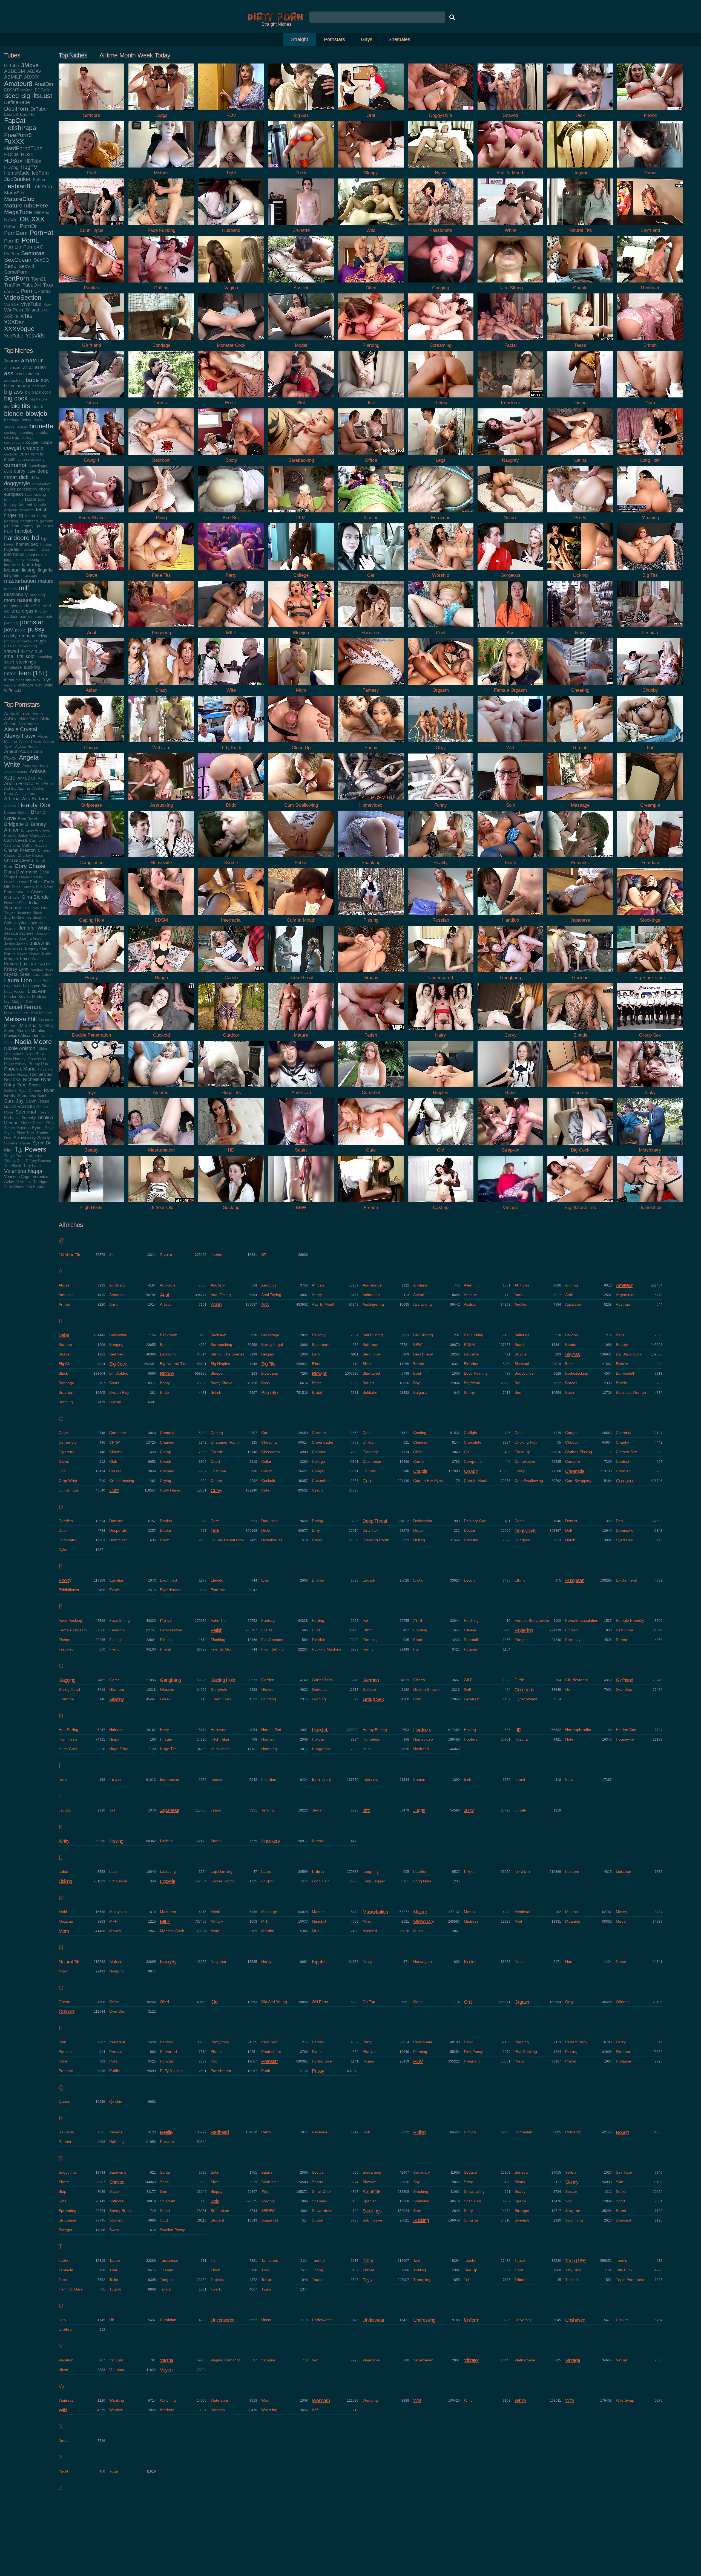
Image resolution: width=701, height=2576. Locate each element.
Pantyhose (220, 2042)
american (12, 367)
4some (216, 1254)
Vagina (167, 2360)
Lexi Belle (12, 986)
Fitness (166, 1640)
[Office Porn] (371, 456)
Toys (367, 2280)
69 (264, 1255)
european (14, 494)
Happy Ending (375, 1730)
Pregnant (472, 2061)
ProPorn (12, 254)
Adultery (218, 1285)
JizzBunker (17, 179)
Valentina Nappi (23, 1171)
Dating (318, 1521)
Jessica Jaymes (19, 933)
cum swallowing (31, 459)
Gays (367, 39)
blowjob (36, 413)
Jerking (268, 1810)
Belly (316, 1354)
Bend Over (372, 1354)
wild (18, 690)
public (20, 630)
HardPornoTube (23, 148)
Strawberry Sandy (32, 1138)
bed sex (39, 386)
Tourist (318, 2280)
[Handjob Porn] (510, 916)
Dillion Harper (16, 882)
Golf (467, 1689)
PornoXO (33, 247)
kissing (33, 559)
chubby (42, 433)
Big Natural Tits (173, 1364)
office (36, 606)
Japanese (169, 1810)
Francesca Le (16, 892)
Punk (266, 2071)
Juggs (419, 1810)
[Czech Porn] (231, 973)
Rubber (65, 2142)
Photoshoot (271, 2052)
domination (42, 484)
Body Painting (476, 1373)
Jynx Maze (13, 949)
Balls (620, 1335)
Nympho (117, 1971)
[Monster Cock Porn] (231, 341)
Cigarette (67, 1452)
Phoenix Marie (20, 1069)
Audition (522, 1304)
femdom (27, 510)
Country (369, 1471)
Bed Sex (117, 1354)
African (318, 1285)
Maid (63, 1912)
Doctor (470, 1530)
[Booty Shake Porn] (91, 514)
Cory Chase (30, 866)
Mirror (368, 1921)
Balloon (572, 1335)
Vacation (66, 2360)
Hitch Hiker (220, 1739)
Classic (217, 1452)
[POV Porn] (231, 111)
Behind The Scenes (228, 1354)
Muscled (370, 1931)
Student (217, 2220)
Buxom (115, 1402)
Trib (467, 2280)
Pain (62, 2042)
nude (25, 606)
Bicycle (521, 1354)
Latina (318, 1872)
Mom (64, 1931)
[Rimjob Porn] (580, 744)
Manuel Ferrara (23, 1007)
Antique (470, 1295)
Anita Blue (27, 778)
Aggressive (372, 1285)
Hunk (367, 1749)
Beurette (471, 1354)
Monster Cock (172, 1931)
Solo (215, 2201)
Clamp (166, 1452)
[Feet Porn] (91, 169)
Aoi (41, 778)
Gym (417, 1699)
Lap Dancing (222, 1871)
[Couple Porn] (580, 284)
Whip (468, 2400)
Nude (469, 1962)
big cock (16, 398)
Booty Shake (222, 1383)
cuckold (11, 454)
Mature (420, 1912)
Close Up (522, 1452)
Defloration (423, 1521)
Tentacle (66, 2270)
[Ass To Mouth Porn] (510, 169)
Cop (62, 1471)
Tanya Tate (14, 1156)
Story (468, 2211)
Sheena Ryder (30, 1128)
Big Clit (65, 1364)
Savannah (26, 1112)
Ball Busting (373, 1335)
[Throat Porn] (650, 169)
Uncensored (222, 2320)
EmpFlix (27, 114)
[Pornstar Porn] (161, 399)
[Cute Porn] (371, 1146)
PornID (12, 241)
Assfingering (373, 1304)
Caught (571, 1433)
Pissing (571, 2052)
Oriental (623, 2002)
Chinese (420, 1442)
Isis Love (31, 908)
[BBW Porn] (301, 1203)
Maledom (168, 1912)
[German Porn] (580, 973)
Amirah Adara (18, 751)
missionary (16, 595)
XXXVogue (19, 329)
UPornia (42, 291)
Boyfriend (472, 1383)
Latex (266, 1871)
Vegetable (371, 2360)
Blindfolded (119, 1373)
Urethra (65, 2329)
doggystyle (17, 483)
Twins (266, 2289)
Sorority (268, 2201)
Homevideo (423, 1739)
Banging (116, 1345)
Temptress (35, 1156)
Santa (165, 2172)
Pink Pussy (473, 2052)
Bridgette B (16, 824)
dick (24, 477)
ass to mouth (27, 374)
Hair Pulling (68, 1730)
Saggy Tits (68, 2172)
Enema (318, 1580)
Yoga (114, 2471)
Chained (167, 1442)
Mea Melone (41, 1013)
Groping (319, 1699)
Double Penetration (227, 1540)
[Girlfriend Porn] (91, 341)
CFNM (115, 1442)
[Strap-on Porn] (510, 1146)
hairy (8, 531)
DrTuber (39, 109)
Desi (620, 1521)
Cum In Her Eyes (428, 1481)
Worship (218, 2410)
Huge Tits (168, 1749)
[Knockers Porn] (510, 399)
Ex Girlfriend (627, 1580)
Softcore (117, 2201)
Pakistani (117, 2042)
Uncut (266, 2320)
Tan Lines (270, 2260)
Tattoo (368, 2261)
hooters (47, 545)
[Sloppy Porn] (371, 169)
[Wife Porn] (231, 686)
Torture (267, 2280)
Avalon (10, 806)
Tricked (571, 2280)
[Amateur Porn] (161, 1088)
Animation (371, 1295)
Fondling (370, 1640)
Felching (471, 1620)
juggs (9, 560)
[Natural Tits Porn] (580, 226)
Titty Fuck (624, 2270)
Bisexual (522, 1364)
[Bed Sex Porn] (231, 514)
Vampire (268, 2360)
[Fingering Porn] (161, 629)
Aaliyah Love (17, 714)
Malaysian (118, 1912)
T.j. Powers (30, 1149)
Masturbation (375, 1912)
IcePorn (40, 173)
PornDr (28, 226)
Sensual (522, 2172)
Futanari (471, 1649)
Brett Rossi (28, 819)
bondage (12, 420)
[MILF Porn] (231, 629)
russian (10, 646)
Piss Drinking (526, 2052)
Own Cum (118, 2011)
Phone (216, 2052)
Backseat (219, 1335)
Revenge (320, 2132)
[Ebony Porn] (371, 744)
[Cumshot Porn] (371, 1088)
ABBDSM (15, 71)
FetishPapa (20, 128)
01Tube (12, 65)
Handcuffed (271, 1730)
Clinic (418, 1452)
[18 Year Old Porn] (161, 1203)
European (575, 1580)
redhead (27, 636)
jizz (48, 555)
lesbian (12, 570)
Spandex (320, 2201)
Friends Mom (222, 1649)
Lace (114, 1871)
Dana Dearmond (21, 872)
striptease (13, 667)
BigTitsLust (37, 96)
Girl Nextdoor (577, 1680)
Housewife (625, 1739)
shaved (12, 651)
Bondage (66, 1383)
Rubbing (117, 2142)
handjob (24, 531)
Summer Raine (17, 1143)
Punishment (221, 2071)
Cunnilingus (69, 1490)
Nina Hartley (15, 1059)
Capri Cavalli (15, 840)
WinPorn (14, 310)
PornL (30, 240)
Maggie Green (24, 1002)
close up (12, 437)
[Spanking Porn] (371, 859)
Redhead (220, 2132)
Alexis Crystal (21, 729)
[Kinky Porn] (650, 1088)
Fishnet (65, 1640)
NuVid (11, 220)
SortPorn (17, 279)
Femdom (117, 1630)
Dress (317, 1540)
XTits (26, 316)
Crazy (520, 1471)
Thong (318, 2270)
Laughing (371, 1871)
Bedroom (168, 1354)
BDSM (469, 1345)
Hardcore (422, 1730)
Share (64, 2182)
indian (44, 549)
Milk (265, 1921)
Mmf (518, 1921)
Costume (218, 1471)
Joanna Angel (31, 938)
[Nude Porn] (580, 629)
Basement (321, 1345)
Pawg (469, 2042)
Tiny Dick (573, 2270)
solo (30, 656)
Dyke (63, 1550)
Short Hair (270, 2182)
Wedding (370, 2400)
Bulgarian (421, 1392)
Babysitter (118, 1335)
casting (10, 433)
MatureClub (19, 199)
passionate (44, 617)
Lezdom (572, 1871)
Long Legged (374, 1881)
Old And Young (274, 2002)
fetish (42, 510)
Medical (471, 1912)
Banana (65, 1345)
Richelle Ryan (37, 1079)
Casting (420, 1433)
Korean (318, 1841)
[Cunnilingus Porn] (91, 226)
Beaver (65, 1354)
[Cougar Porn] (91, 744)
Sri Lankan (220, 2211)
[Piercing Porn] (371, 341)
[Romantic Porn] (580, 859)
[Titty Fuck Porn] (231, 744)
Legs (469, 1872)
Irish (468, 1779)
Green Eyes (221, 1699)
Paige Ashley (15, 1064)
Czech (317, 1490)
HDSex (13, 161)
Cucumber (321, 1481)
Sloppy (216, 2191)
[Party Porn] (231, 571)
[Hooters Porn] (580, 1088)
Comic (419, 1461)
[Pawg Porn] (161, 514)
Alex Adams (28, 724)
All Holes (522, 1285)
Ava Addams (36, 799)
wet (38, 685)
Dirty (316, 1530)
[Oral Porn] (371, 111)
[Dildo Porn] (231, 801)
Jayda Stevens (18, 918)
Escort (469, 1580)
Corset (115, 1471)
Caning (217, 1433)
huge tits (12, 549)
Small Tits (372, 2192)
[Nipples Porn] (441, 1088)
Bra (518, 1383)
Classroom (271, 1452)
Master (318, 1912)
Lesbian (522, 1872)
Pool (214, 2061)
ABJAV (34, 71)
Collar (266, 1461)
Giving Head (69, 1689)
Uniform (472, 2320)
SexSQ (41, 260)
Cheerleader (323, 1442)
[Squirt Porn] (301, 1146)
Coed (215, 1461)
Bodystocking (577, 1373)
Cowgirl (471, 1471)
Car (264, 1433)
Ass (265, 1305)
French (115, 1649)
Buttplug (66, 1402)
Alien (468, 1285)
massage (29, 576)
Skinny (572, 2182)
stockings (26, 662)
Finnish (571, 1630)
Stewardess (322, 2211)
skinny (27, 651)
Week (145, 55)
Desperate (118, 1530)
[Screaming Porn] (441, 341)
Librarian (624, 1871)
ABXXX (32, 77)
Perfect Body (576, 2042)
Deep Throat (375, 1521)
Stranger (522, 2211)
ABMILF (13, 77)
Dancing (116, 1521)
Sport (620, 2201)
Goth (569, 1689)
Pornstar (269, 2061)
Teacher (471, 2260)
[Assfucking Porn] (161, 801)
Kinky (64, 1841)
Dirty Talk (370, 1530)
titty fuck (33, 680)
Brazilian (66, 1392)
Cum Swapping (578, 1481)
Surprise (471, 2220)
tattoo (10, 674)
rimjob (9, 641)
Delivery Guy (475, 1521)
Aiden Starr (28, 719)
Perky (621, 2042)
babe (32, 380)
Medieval (522, 1912)
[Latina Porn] (580, 456)
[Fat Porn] (650, 744)
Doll (568, 1530)
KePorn (40, 179)
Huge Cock (68, 1749)
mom (10, 600)
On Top (369, 2002)
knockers (12, 565)
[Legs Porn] (441, 456)
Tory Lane (32, 1166)
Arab (569, 1295)
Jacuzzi (65, 1810)
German (371, 1680)
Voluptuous (119, 2370)
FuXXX (14, 142)
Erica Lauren (23, 887)
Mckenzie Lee (16, 1013)
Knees (216, 1841)
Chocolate (473, 1442)
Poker (64, 2061)
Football (471, 1640)
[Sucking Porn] (231, 1203)
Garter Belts (322, 1680)
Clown (64, 1461)
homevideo (27, 544)
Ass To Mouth (324, 1304)
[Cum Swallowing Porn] (301, 801)
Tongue (166, 2280)
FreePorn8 (18, 135)
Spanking (421, 2201)
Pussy (318, 2071)
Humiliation (220, 1749)
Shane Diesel (32, 1123)
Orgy (569, 2002)
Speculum (472, 2201)
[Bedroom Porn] (161, 456)
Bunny (469, 1392)
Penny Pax (38, 1064)
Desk (63, 1530)
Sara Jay (14, 1101)
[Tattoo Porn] (91, 399)
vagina (10, 685)
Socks (621, 2191)
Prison (571, 2061)
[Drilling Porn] (161, 284)
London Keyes (17, 996)
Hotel (570, 1739)
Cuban (216, 1481)
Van (315, 2360)
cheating (26, 433)
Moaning (573, 1921)
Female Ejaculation (582, 1620)
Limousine (118, 1881)
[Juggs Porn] (161, 111)
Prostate (66, 2071)
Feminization (171, 1630)
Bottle (317, 1383)
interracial (14, 554)
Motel (215, 1931)
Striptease (67, 2220)
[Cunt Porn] (441, 629)
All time (108, 55)
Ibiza (63, 1779)
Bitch (569, 1364)
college (28, 438)
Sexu (10, 266)
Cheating (269, 1442)
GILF (468, 1680)
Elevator (218, 1580)
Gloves (267, 1689)
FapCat (15, 121)
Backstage (270, 1335)
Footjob (521, 1640)
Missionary (424, 1922)
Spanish (370, 2201)
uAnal (9, 291)
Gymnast (472, 1699)
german (47, 521)
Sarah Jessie (38, 1101)
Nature (116, 1962)
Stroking (116, 2220)
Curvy (216, 1490)
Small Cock (322, 2191)
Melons (571, 1912)
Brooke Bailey (16, 836)
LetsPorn (42, 187)
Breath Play (119, 1392)
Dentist (571, 1521)
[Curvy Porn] (510, 1031)
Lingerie (168, 1881)
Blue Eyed (371, 1373)
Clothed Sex (626, 1452)
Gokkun (369, 1689)
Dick (215, 1531)
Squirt (165, 2211)
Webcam (321, 2401)
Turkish (166, 2289)
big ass (14, 392)
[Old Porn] (441, 1146)
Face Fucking (70, 1620)
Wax (265, 2400)
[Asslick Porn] (301, 284)
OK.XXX (32, 219)
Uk (112, 2320)
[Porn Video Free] (276, 20)
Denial (520, 1521)
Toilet (114, 2280)
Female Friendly (630, 1620)
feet (29, 504)
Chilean (369, 1442)
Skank (520, 2182)
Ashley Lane (26, 794)
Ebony (65, 1580)
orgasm (30, 611)
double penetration (20, 489)
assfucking (14, 380)
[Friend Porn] (650, 111)
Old (214, 2002)
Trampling (422, 2280)
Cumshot (625, 1481)
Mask (215, 1912)
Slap (62, 2191)
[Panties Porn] (91, 284)
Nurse (621, 1961)
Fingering (524, 1630)
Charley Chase (30, 856)
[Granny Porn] (371, 973)
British (216, 1392)
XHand (32, 310)
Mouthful (269, 1931)
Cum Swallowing (529, 1481)
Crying (166, 1481)
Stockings (372, 2211)
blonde (14, 414)
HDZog (11, 167)
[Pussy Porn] (91, 973)
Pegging (522, 2042)
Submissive (372, 2220)
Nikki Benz (35, 1054)
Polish (114, 2061)
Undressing (424, 2320)
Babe (64, 1335)
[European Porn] (441, 514)
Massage (269, 1912)
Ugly (62, 2320)
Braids (621, 1383)
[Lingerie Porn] (580, 169)
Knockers (270, 1841)
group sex (44, 526)
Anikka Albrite (16, 772)
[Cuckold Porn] (161, 1031)
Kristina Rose (42, 969)
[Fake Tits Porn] (161, 571)
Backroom (169, 1335)
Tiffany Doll (14, 1161)
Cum (367, 1481)
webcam (25, 685)
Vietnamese (525, 2360)
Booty (165, 1383)
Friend (166, 1649)
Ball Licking (474, 1335)
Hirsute (166, 1739)
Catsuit (521, 1433)
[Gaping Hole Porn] (91, 916)
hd (35, 538)
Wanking (117, 2400)
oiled (47, 606)
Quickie (116, 2101)
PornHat (41, 233)
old (7, 611)
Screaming (372, 2172)
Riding (419, 2132)
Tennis (621, 2260)
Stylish (318, 2220)
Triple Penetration (631, 2280)
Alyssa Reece (27, 747)
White (520, 2401)
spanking (44, 657)
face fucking (36, 494)
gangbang (29, 521)
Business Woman (631, 1392)
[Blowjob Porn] (301, 629)
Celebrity (624, 1433)
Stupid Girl (270, 2220)
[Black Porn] (510, 859)
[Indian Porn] (580, 399)
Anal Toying (271, 1295)
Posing (368, 2061)
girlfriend (12, 526)
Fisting (115, 1640)
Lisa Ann (37, 991)
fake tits (45, 500)
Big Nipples (220, 1364)
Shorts (318, 2182)
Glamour (117, 1689)
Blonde (167, 1374)
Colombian (372, 1461)
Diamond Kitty (31, 877)
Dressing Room (376, 1540)
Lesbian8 (17, 186)
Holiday (318, 1739)
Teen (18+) (576, 2261)
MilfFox (42, 212)
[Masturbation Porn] (161, 1146)
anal (28, 367)
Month (127, 55)
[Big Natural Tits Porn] (580, 1203)
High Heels (68, 1739)
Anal (164, 1295)
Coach (166, 1461)
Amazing (66, 1295)
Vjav (47, 305)
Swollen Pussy (172, 2230)
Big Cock (118, 1364)
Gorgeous (524, 1690)
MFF (113, 1921)
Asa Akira (44, 784)
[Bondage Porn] (161, 341)
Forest (621, 1640)
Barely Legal (272, 1345)
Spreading (67, 2211)
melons (10, 589)
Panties (166, 2042)
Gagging (67, 1680)
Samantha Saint (32, 1096)
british (22, 427)
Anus (519, 1295)
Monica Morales (31, 1030)
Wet (417, 2401)
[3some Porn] (231, 859)
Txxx (48, 285)
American (117, 1295)
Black (63, 1373)
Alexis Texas (30, 742)
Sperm (520, 2201)
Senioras (33, 253)
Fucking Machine (327, 1649)
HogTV (29, 167)
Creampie (575, 1471)
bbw (45, 380)
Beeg (12, 96)
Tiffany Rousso (38, 1161)
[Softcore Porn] (91, 111)
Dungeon (522, 1540)
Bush (570, 1392)
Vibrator (471, 2360)
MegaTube (18, 212)
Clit (467, 1452)
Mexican (66, 1921)
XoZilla (11, 316)
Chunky (622, 1442)
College (318, 1461)
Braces (571, 1383)
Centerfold (68, 1442)
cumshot (15, 465)
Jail (112, 1810)
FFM (316, 1630)
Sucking (421, 2220)
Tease (520, 2260)
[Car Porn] (371, 571)
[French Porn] (371, 1203)
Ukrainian (168, 2320)
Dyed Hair (624, 1540)
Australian (574, 1304)
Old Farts (320, 2002)
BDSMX (42, 90)
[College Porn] (301, 571)
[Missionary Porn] (650, 1146)
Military (217, 1921)
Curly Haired (171, 1490)
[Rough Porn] (161, 973)
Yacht (63, 2471)
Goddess (320, 1689)
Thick (215, 2270)
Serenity (29, 1118)
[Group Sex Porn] (650, 1031)
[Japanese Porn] (580, 916)
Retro (266, 2132)
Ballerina (522, 1335)
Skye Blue (25, 1133)
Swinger (66, 2230)
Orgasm (522, 2002)
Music (418, 1931)
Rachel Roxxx (16, 1074)
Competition (474, 1461)
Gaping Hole (223, 1680)
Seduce (470, 2172)
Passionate (423, 2042)
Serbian (572, 2172)
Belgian (268, 1354)
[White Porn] (510, 226)
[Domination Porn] (650, 1203)
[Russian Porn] (441, 916)
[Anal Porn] (91, 629)
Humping (269, 1749)
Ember (36, 882)
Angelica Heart (35, 765)
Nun (569, 1961)
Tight (519, 2270)
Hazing (470, 1730)
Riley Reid (15, 1085)
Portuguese (322, 2061)
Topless (217, 2280)
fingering (14, 515)
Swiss (114, 2230)
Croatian (623, 1471)
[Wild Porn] (371, 226)
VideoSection (23, 298)
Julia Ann (40, 944)
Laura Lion (18, 980)
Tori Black (13, 1166)
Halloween (220, 1730)
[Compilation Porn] (91, 859)
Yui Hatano (36, 1187)
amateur (32, 360)
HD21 (27, 154)
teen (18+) (33, 673)
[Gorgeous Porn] (510, 571)
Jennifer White (34, 928)
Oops (418, 2002)
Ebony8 (11, 114)
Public (114, 2071)
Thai (113, 2270)
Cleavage (371, 1452)
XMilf (45, 310)
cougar (32, 442)
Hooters (471, 1739)
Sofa (63, 2201)
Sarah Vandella (19, 1106)
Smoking (421, 2191)
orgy (43, 611)
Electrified (168, 1580)
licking (29, 570)
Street (621, 2211)
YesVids (35, 336)
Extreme (218, 1590)
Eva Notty (44, 887)
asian (40, 367)
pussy (36, 629)
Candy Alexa (41, 836)
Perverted (168, 2052)
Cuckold (268, 1481)
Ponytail (167, 2061)
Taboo (115, 2260)
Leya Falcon (15, 992)
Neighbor (219, 1961)
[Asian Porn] (91, 686)
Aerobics (269, 1285)
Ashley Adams (17, 788)
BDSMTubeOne (18, 90)
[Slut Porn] (301, 399)
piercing (11, 623)
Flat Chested (272, 1640)
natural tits (29, 600)
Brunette (269, 1393)
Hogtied (268, 1739)
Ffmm (368, 1630)
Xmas (64, 2441)
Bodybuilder (525, 1373)
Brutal (317, 1392)
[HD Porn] (231, 1146)
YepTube (14, 336)
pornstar (32, 622)
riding (42, 636)
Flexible (319, 1640)
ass (9, 373)
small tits (14, 656)
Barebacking (221, 1345)
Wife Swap (625, 2400)
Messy (621, 1912)
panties (26, 617)
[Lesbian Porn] (650, 629)
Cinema (116, 1452)
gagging (11, 521)
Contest (623, 1461)
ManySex (14, 193)
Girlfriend (624, 1680)
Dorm (165, 1540)
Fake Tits (219, 1620)
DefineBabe (17, 102)
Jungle (520, 1810)
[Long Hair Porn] (650, 456)
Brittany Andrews (35, 830)
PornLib (13, 247)
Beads (571, 1345)
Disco (418, 1530)
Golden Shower (427, 1689)
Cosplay (167, 1471)
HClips (11, 154)
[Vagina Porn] (231, 284)
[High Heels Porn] (91, 1203)
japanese (35, 554)
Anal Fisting (221, 1295)
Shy (416, 2182)
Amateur (624, 1285)
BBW (417, 1345)
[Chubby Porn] (650, 686)
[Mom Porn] (301, 686)
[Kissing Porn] (371, 514)
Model (621, 1921)
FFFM (267, 1630)
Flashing (218, 1640)
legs (39, 565)
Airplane (420, 1285)
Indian (115, 1780)
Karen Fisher (28, 954)
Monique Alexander (21, 1035)
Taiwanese (169, 2260)
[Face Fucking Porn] (161, 226)
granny (27, 526)
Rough (622, 2132)
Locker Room (222, 1881)
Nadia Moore (33, 1042)
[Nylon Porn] (441, 169)
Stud (164, 2220)
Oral (468, 2002)
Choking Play (526, 1442)
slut (39, 651)
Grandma (624, 1689)
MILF (165, 1922)
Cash (367, 1433)
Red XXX (12, 1079)
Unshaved (575, 2320)
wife (8, 690)
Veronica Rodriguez (33, 1182)
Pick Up (369, 2052)
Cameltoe (118, 1433)
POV (418, 2061)
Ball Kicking (423, 1335)
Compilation (525, 1461)
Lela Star (42, 981)
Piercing (420, 2052)
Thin (265, 2270)
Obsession (37, 1059)
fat (21, 505)
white (48, 685)
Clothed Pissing (579, 1452)
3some (12, 361)
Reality (166, 2132)
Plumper (623, 2052)
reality (10, 636)
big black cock (38, 392)
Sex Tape (624, 2172)
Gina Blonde (35, 897)
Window (116, 2410)
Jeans (216, 1810)
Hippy (114, 1739)
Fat (365, 1620)
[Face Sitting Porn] (510, 284)
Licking (65, 1881)
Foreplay (573, 1640)
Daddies (66, 1521)
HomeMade (17, 173)
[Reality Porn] (441, 859)
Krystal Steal (17, 974)
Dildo (266, 1530)
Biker (316, 1364)
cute (31, 471)
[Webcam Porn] (161, 744)
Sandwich (118, 2172)
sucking (32, 667)
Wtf (315, 2410)
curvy (20, 471)
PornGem (16, 233)
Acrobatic (117, 1285)
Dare (215, 1521)
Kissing (116, 1841)
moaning (37, 595)
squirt (9, 662)
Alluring (572, 1285)
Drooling (471, 1540)
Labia (63, 1871)
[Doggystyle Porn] (441, 111)
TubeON (32, 285)
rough (40, 641)
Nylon (64, 1971)
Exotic (114, 1590)
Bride (164, 1392)
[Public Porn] (301, 859)
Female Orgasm (73, 1630)
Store (418, 2211)
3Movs (30, 65)
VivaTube (31, 304)
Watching (168, 2400)
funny (42, 516)
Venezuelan (423, 2360)
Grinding (269, 1699)
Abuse (64, 1285)
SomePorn (16, 272)
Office (114, 2002)
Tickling (420, 2270)
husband (29, 549)
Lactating (168, 1871)
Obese (64, 2002)
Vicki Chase (14, 1187)
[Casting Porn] (441, 1203)
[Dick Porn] (580, 111)
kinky (20, 560)
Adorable (168, 1285)
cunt (8, 471)
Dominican (118, 1540)
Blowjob (320, 1374)
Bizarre (622, 1364)
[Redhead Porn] (650, 284)
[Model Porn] (301, 341)
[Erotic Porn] (231, 399)
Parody (318, 2042)
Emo (265, 1580)
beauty (23, 386)
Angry (317, 1295)
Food (418, 1640)
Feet (418, 1621)
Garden (268, 1680)
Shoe (164, 2182)
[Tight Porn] (231, 169)
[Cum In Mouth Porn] (301, 916)
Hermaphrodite (578, 1730)
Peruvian (117, 2052)
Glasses (167, 1689)
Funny (368, 1649)
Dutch (570, 1540)
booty (27, 420)
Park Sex (269, 2042)
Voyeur (167, 2370)
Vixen (63, 2370)
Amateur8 (18, 84)
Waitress (66, 2400)
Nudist (520, 1961)
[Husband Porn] (231, 226)
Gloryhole (219, 1689)
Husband (421, 1749)
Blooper (217, 1373)
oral (16, 611)
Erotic (418, 1580)
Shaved (117, 2182)
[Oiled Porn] (371, 284)
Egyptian (117, 1580)
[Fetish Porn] (371, 1031)
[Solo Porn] (510, 801)
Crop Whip (68, 1481)
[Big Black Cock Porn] (650, 973)
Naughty (168, 1962)
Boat (417, 1373)
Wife (570, 2401)
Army (114, 1304)
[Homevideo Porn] (371, 801)
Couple (420, 1471)
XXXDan (14, 322)
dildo (35, 478)
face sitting (13, 500)
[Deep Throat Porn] (301, 973)
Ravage (116, 2132)
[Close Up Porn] (301, 744)
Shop (215, 2182)
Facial (166, 1621)
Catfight (471, 1433)
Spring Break (120, 2211)
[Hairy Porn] (441, 1031)
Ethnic (520, 1580)
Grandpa (66, 1699)
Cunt (114, 1490)
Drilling (419, 1540)
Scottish (319, 2172)
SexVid (26, 266)
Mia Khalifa (31, 1025)
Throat (368, 2270)
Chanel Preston (20, 850)
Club (113, 1461)
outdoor (11, 616)
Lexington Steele (38, 986)
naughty (11, 606)
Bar (163, 1345)
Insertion (269, 1779)
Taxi (417, 2260)
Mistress (471, 1921)
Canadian (168, 1433)
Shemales (399, 39)
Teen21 (38, 279)
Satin (215, 2172)
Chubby (572, 1442)
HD (518, 1730)
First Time (624, 1630)
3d (111, 1254)
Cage (63, 1433)
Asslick (470, 1304)
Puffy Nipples (171, 2071)
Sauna (267, 2172)
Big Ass (572, 1354)
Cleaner (319, 1452)
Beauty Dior (35, 805)
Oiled (164, 2002)
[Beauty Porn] (91, 1146)
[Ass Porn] (510, 629)
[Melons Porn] (161, 169)
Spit (568, 2201)
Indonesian (169, 1779)
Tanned (318, 2260)
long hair (12, 575)
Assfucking (423, 1304)
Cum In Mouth (476, 1481)
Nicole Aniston (20, 1048)
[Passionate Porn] (441, 226)
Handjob (320, 1730)
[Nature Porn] (510, 514)
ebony (44, 489)
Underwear (373, 2320)
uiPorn (24, 291)
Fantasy (268, 1620)
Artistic (166, 1304)
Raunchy (66, 2132)
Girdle (520, 1680)
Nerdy (266, 1961)
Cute (265, 1490)
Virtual (621, 2360)
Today (163, 55)
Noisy (367, 1961)
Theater (167, 2270)
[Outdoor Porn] (231, 1031)
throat (9, 680)
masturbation (20, 581)
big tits (21, 406)
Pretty (520, 2061)
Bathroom (371, 1345)
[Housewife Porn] (161, 859)
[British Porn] (650, 341)
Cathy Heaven (35, 845)
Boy (416, 1383)
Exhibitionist (69, 1590)
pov (8, 630)
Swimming (574, 2220)
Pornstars (334, 39)
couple (46, 442)
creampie (33, 448)
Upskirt (622, 2320)
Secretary (422, 2172)
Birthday (471, 1364)
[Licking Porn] (580, 571)
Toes (63, 2280)
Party (367, 2042)
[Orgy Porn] (441, 744)
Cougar (318, 1471)
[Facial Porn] (510, 341)
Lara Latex (42, 975)
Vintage (573, 2360)
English (369, 1580)
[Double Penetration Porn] (91, 1031)
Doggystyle (525, 1531)
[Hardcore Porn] (371, 629)
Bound (368, 1383)
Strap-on (573, 2211)
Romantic (573, 2132)
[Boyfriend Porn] (650, 226)
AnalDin (44, 84)
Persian (65, 2052)
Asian (216, 1305)
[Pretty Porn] (580, 514)
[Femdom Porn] (650, 859)
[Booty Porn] (231, 456)
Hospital (522, 1739)
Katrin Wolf (30, 959)
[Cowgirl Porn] (91, 456)
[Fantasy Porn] (371, 686)
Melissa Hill (20, 1019)
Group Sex (373, 1699)
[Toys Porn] (91, 1088)
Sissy (468, 2182)
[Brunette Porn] (301, 226)
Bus (518, 1392)
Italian (570, 1779)
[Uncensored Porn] (441, 973)
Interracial (321, 1780)
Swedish (522, 2220)
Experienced (171, 1590)
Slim (164, 2191)
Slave (114, 2191)
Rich (366, 2132)
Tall (213, 2260)
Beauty (622, 1345)
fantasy (10, 505)
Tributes (522, 2280)
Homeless (371, 1739)
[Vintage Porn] (510, 1203)
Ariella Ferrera (19, 783)
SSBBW (268, 2211)
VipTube (11, 304)
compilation (14, 442)
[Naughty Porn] (510, 456)
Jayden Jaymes (29, 923)
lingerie (45, 570)
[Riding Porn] (441, 399)
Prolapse (624, 2061)
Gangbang (170, 1680)
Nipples (319, 1962)
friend (30, 516)
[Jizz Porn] (371, 399)
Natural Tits (69, 1962)
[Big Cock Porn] (580, 1146)
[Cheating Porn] (580, 686)
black (38, 406)
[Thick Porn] (301, 169)
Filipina (470, 1630)
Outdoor (67, 2012)
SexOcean (18, 260)
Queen (64, 2101)
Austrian (623, 1304)
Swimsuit (624, 2220)
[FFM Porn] (301, 514)
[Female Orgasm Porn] (510, 686)
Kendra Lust (16, 964)
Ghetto (419, 1680)
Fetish (216, 1630)
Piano (317, 2052)
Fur (416, 1649)
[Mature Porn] (301, 1031)
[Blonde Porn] (580, 1031)
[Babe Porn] (510, 1088)
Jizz (366, 1810)
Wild (63, 2410)
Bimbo (419, 1364)
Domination (626, 1530)
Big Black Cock (629, 1354)
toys (47, 680)
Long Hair (320, 1881)
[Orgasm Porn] (441, 686)
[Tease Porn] (580, 341)
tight (20, 680)
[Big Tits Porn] (650, 571)
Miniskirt (319, 1921)
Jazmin (10, 928)
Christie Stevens (19, 860)
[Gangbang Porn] (510, 973)
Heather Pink (15, 903)
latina (27, 564)
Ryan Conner (30, 1091)
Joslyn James (16, 944)
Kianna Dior (41, 964)
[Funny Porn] (441, 801)
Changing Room (225, 1442)
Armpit (64, 1304)
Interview (370, 1779)
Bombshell (625, 1373)
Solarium (168, 2201)
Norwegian (423, 1961)
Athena (12, 799)
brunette (41, 426)
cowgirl (12, 448)
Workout (167, 2410)
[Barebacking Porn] (301, 456)
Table (63, 2260)
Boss (265, 1383)
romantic (25, 641)
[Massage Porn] (580, 801)
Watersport (220, 2400)
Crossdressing (122, 1481)
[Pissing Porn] (371, 916)
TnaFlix (12, 285)
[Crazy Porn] (161, 686)
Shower (369, 2182)
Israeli (520, 1779)
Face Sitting (120, 1620)
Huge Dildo (119, 1749)
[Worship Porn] (441, 571)
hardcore (17, 538)
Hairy (164, 1730)
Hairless (116, 1730)
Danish (166, 1521)
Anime (419, 1295)
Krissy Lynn (16, 969)
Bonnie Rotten (16, 813)
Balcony (319, 1335)
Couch (267, 1471)
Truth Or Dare (71, 2289)
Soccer (571, 2191)
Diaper (166, 1530)
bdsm (9, 386)
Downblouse (272, 1540)
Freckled (66, 1649)
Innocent (218, 1779)
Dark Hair (269, 1521)
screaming (28, 646)
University (523, 2320)
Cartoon (319, 1433)
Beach (520, 1345)
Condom (573, 1461)
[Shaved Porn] (510, 111)
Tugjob (115, 2289)
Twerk (216, 2289)
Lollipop (268, 1881)
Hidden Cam (627, 1730)
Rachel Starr (41, 1074)
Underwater (322, 2320)
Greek (165, 1699)
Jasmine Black (29, 913)
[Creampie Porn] (650, 801)
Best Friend (423, 1354)
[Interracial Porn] (231, 916)
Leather (420, 1871)
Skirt (620, 2182)
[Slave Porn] (91, 571)
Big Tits (268, 1364)
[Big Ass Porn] (301, 111)
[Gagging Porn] (441, 284)
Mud (316, 1931)
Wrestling (269, 2410)
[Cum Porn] (650, 399)
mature (46, 581)
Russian (167, 2142)
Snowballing (474, 2191)
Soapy (520, 2191)
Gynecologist (526, 1699)
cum (24, 454)
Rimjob (470, 2132)
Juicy (469, 1810)
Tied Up (471, 2270)
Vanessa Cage (17, 1177)
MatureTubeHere (26, 205)
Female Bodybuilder (532, 1620)
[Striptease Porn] (91, 801)
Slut (265, 2192)
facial (30, 499)
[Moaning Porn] (650, 514)
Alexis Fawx (20, 736)
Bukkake (370, 1392)
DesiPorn (16, 109)
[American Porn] (301, 1088)
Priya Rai (46, 1069)
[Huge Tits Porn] (231, 1088)
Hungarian (321, 1749)
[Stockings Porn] (650, 916)
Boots (114, 1383)
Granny (117, 1699)
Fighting (420, 1630)
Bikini (367, 1364)
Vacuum (116, 2360)
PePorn (11, 227)
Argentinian (626, 1295)
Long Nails (422, 1881)
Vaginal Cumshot (225, 2360)
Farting (318, 1620)
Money (115, 1931)
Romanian (523, 2132)
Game (115, 1680)
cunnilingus (38, 466)
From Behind (272, 1649)
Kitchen (166, 1841)
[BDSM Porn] (161, 916)
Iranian (419, 1779)
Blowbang (270, 1373)
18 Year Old (70, 1255)
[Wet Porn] (510, 744)
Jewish (318, 1810)
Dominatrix (68, 1540)
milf (24, 588)
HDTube (33, 161)
